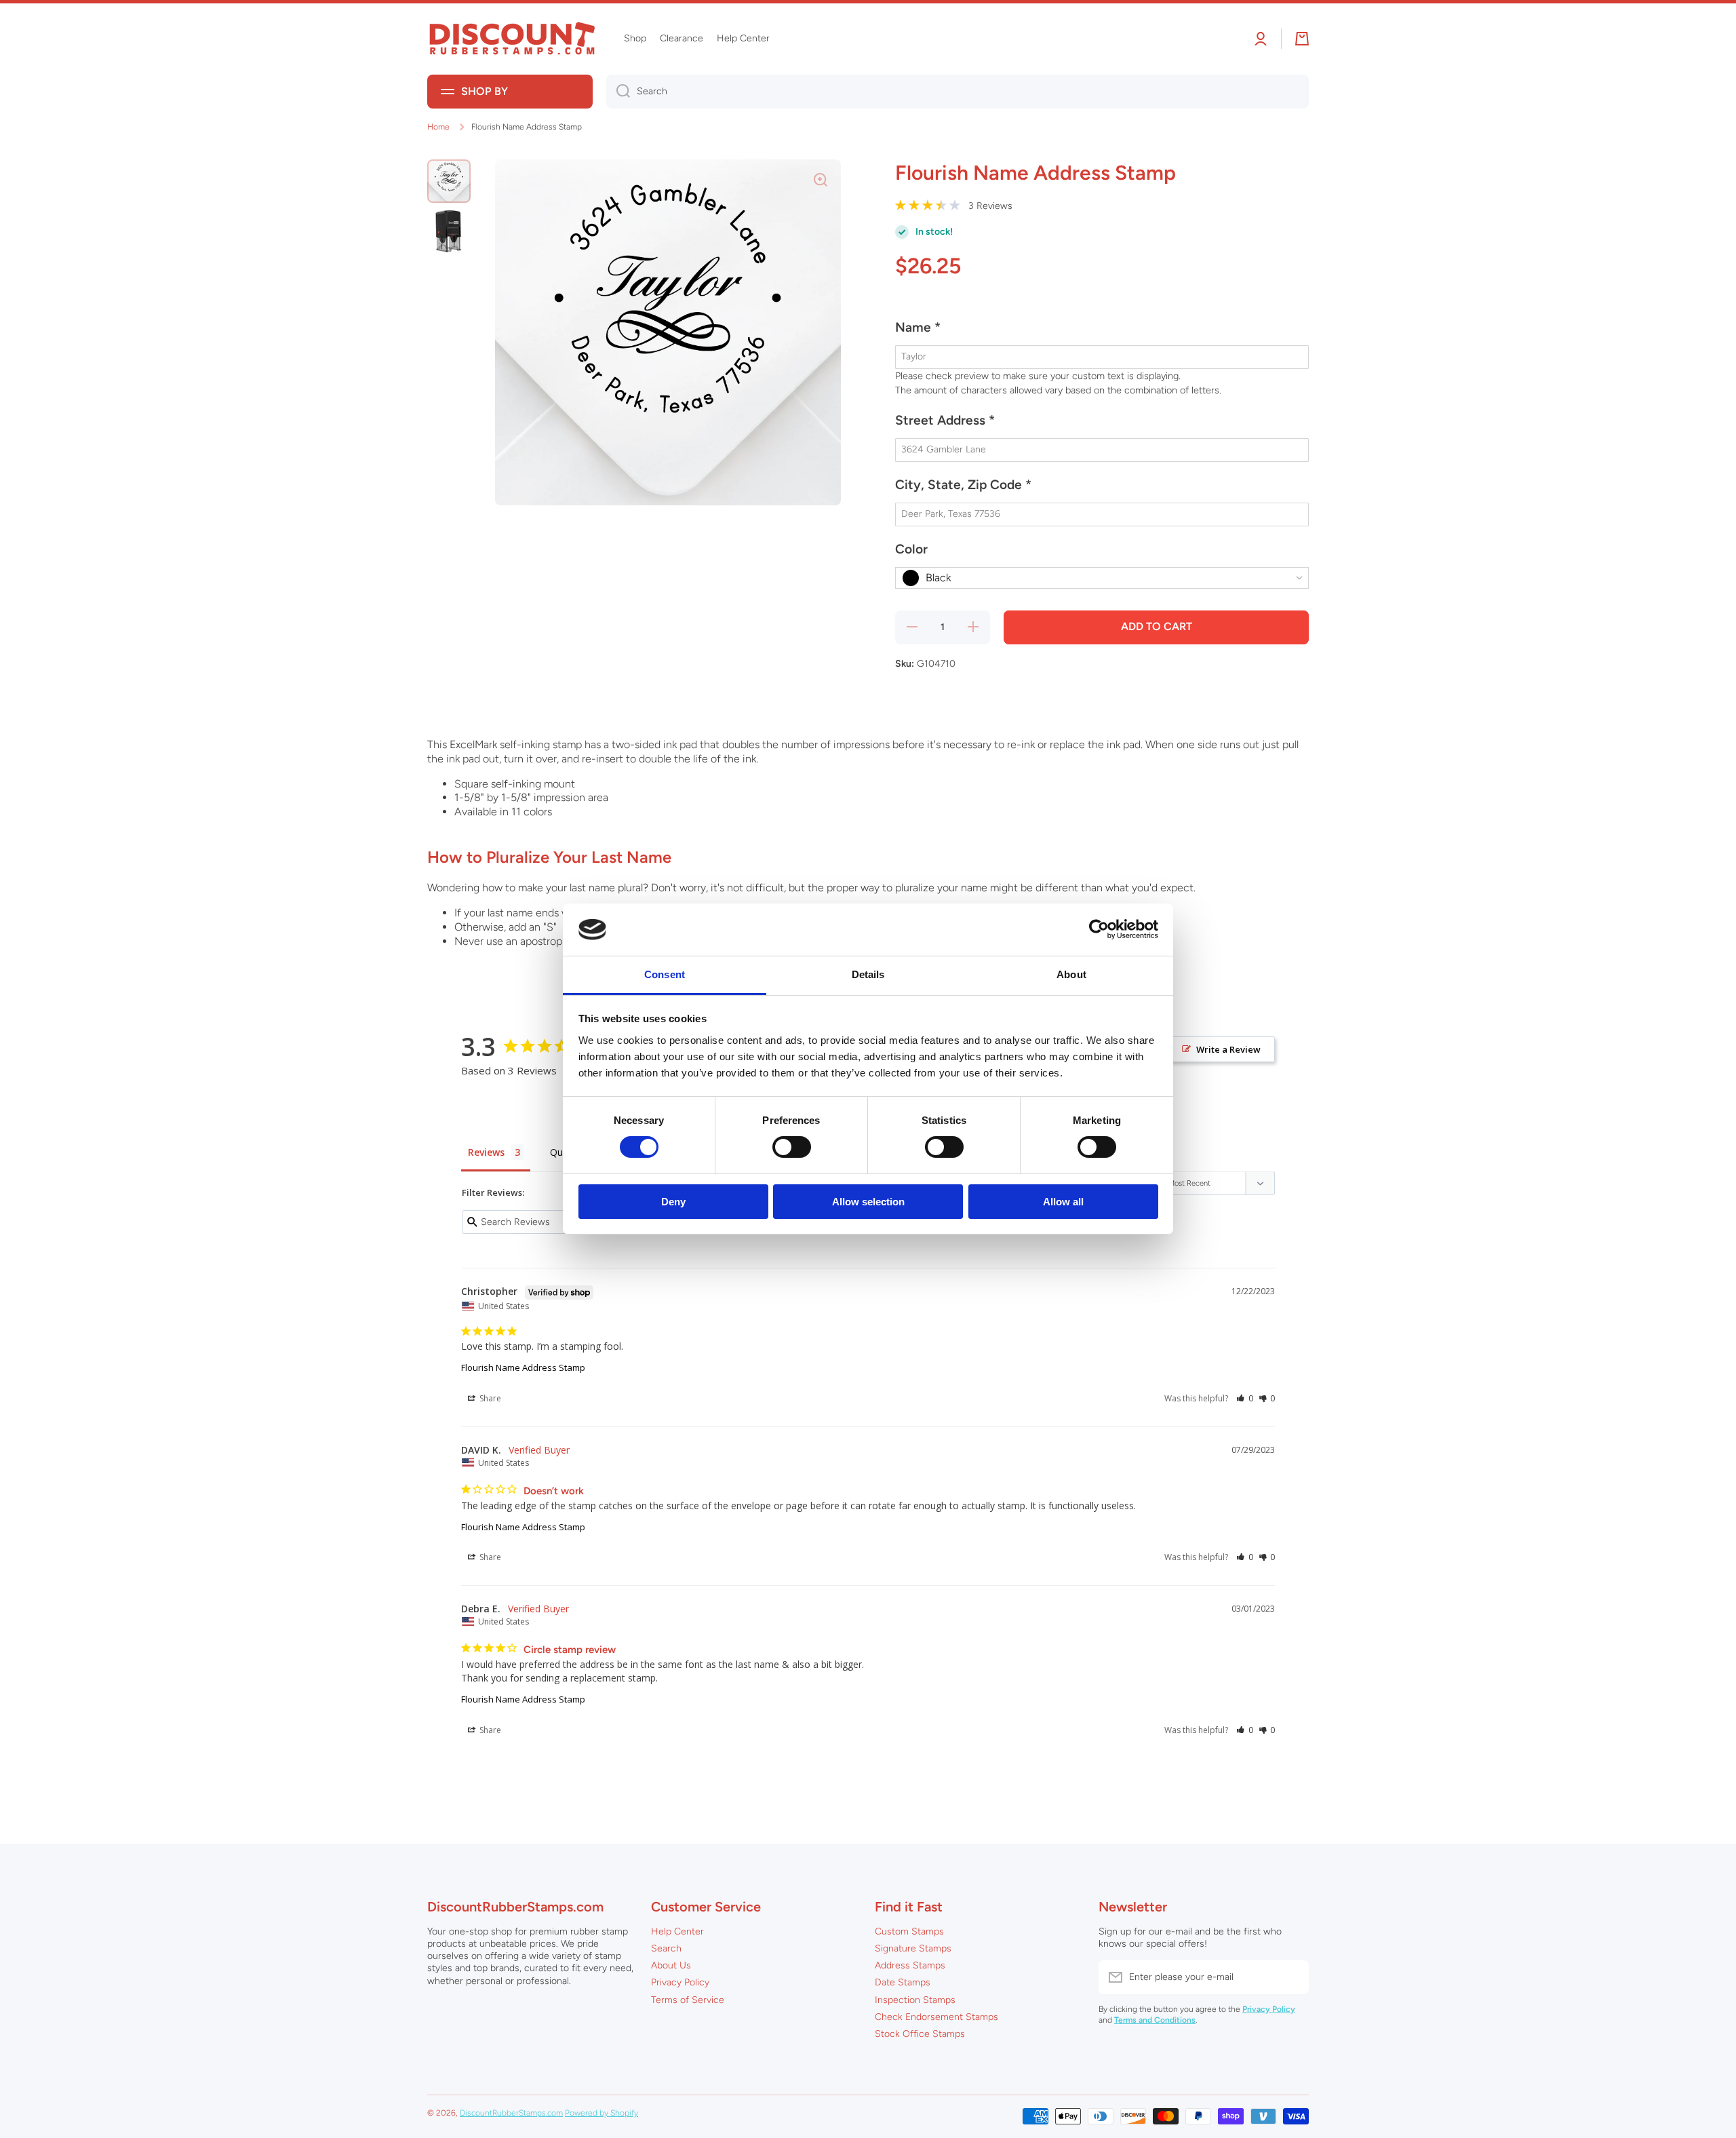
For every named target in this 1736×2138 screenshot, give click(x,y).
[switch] (792, 1147)
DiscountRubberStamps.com (511, 2113)
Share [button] (489, 1398)
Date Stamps (903, 1982)
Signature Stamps (913, 1948)
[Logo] (512, 39)
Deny (673, 1202)
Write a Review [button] (1228, 1049)
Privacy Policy (680, 1982)
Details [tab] (868, 974)
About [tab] (1071, 974)
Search (666, 1948)
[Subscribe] (1292, 1977)
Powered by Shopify (601, 2113)
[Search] (618, 92)
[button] (1102, 333)
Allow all (1063, 1202)
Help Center (677, 1931)
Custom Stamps (909, 1931)
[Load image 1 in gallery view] (449, 181)
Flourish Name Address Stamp (523, 1367)
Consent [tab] (665, 974)
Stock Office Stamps (920, 2034)
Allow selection (868, 1202)
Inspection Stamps (915, 2000)
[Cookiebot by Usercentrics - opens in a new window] (1099, 929)
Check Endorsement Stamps (936, 2017)
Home (438, 127)
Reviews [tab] (486, 1152)
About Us (671, 1965)
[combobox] (958, 92)
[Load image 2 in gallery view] (449, 231)
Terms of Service (688, 2000)
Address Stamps (910, 1965)
